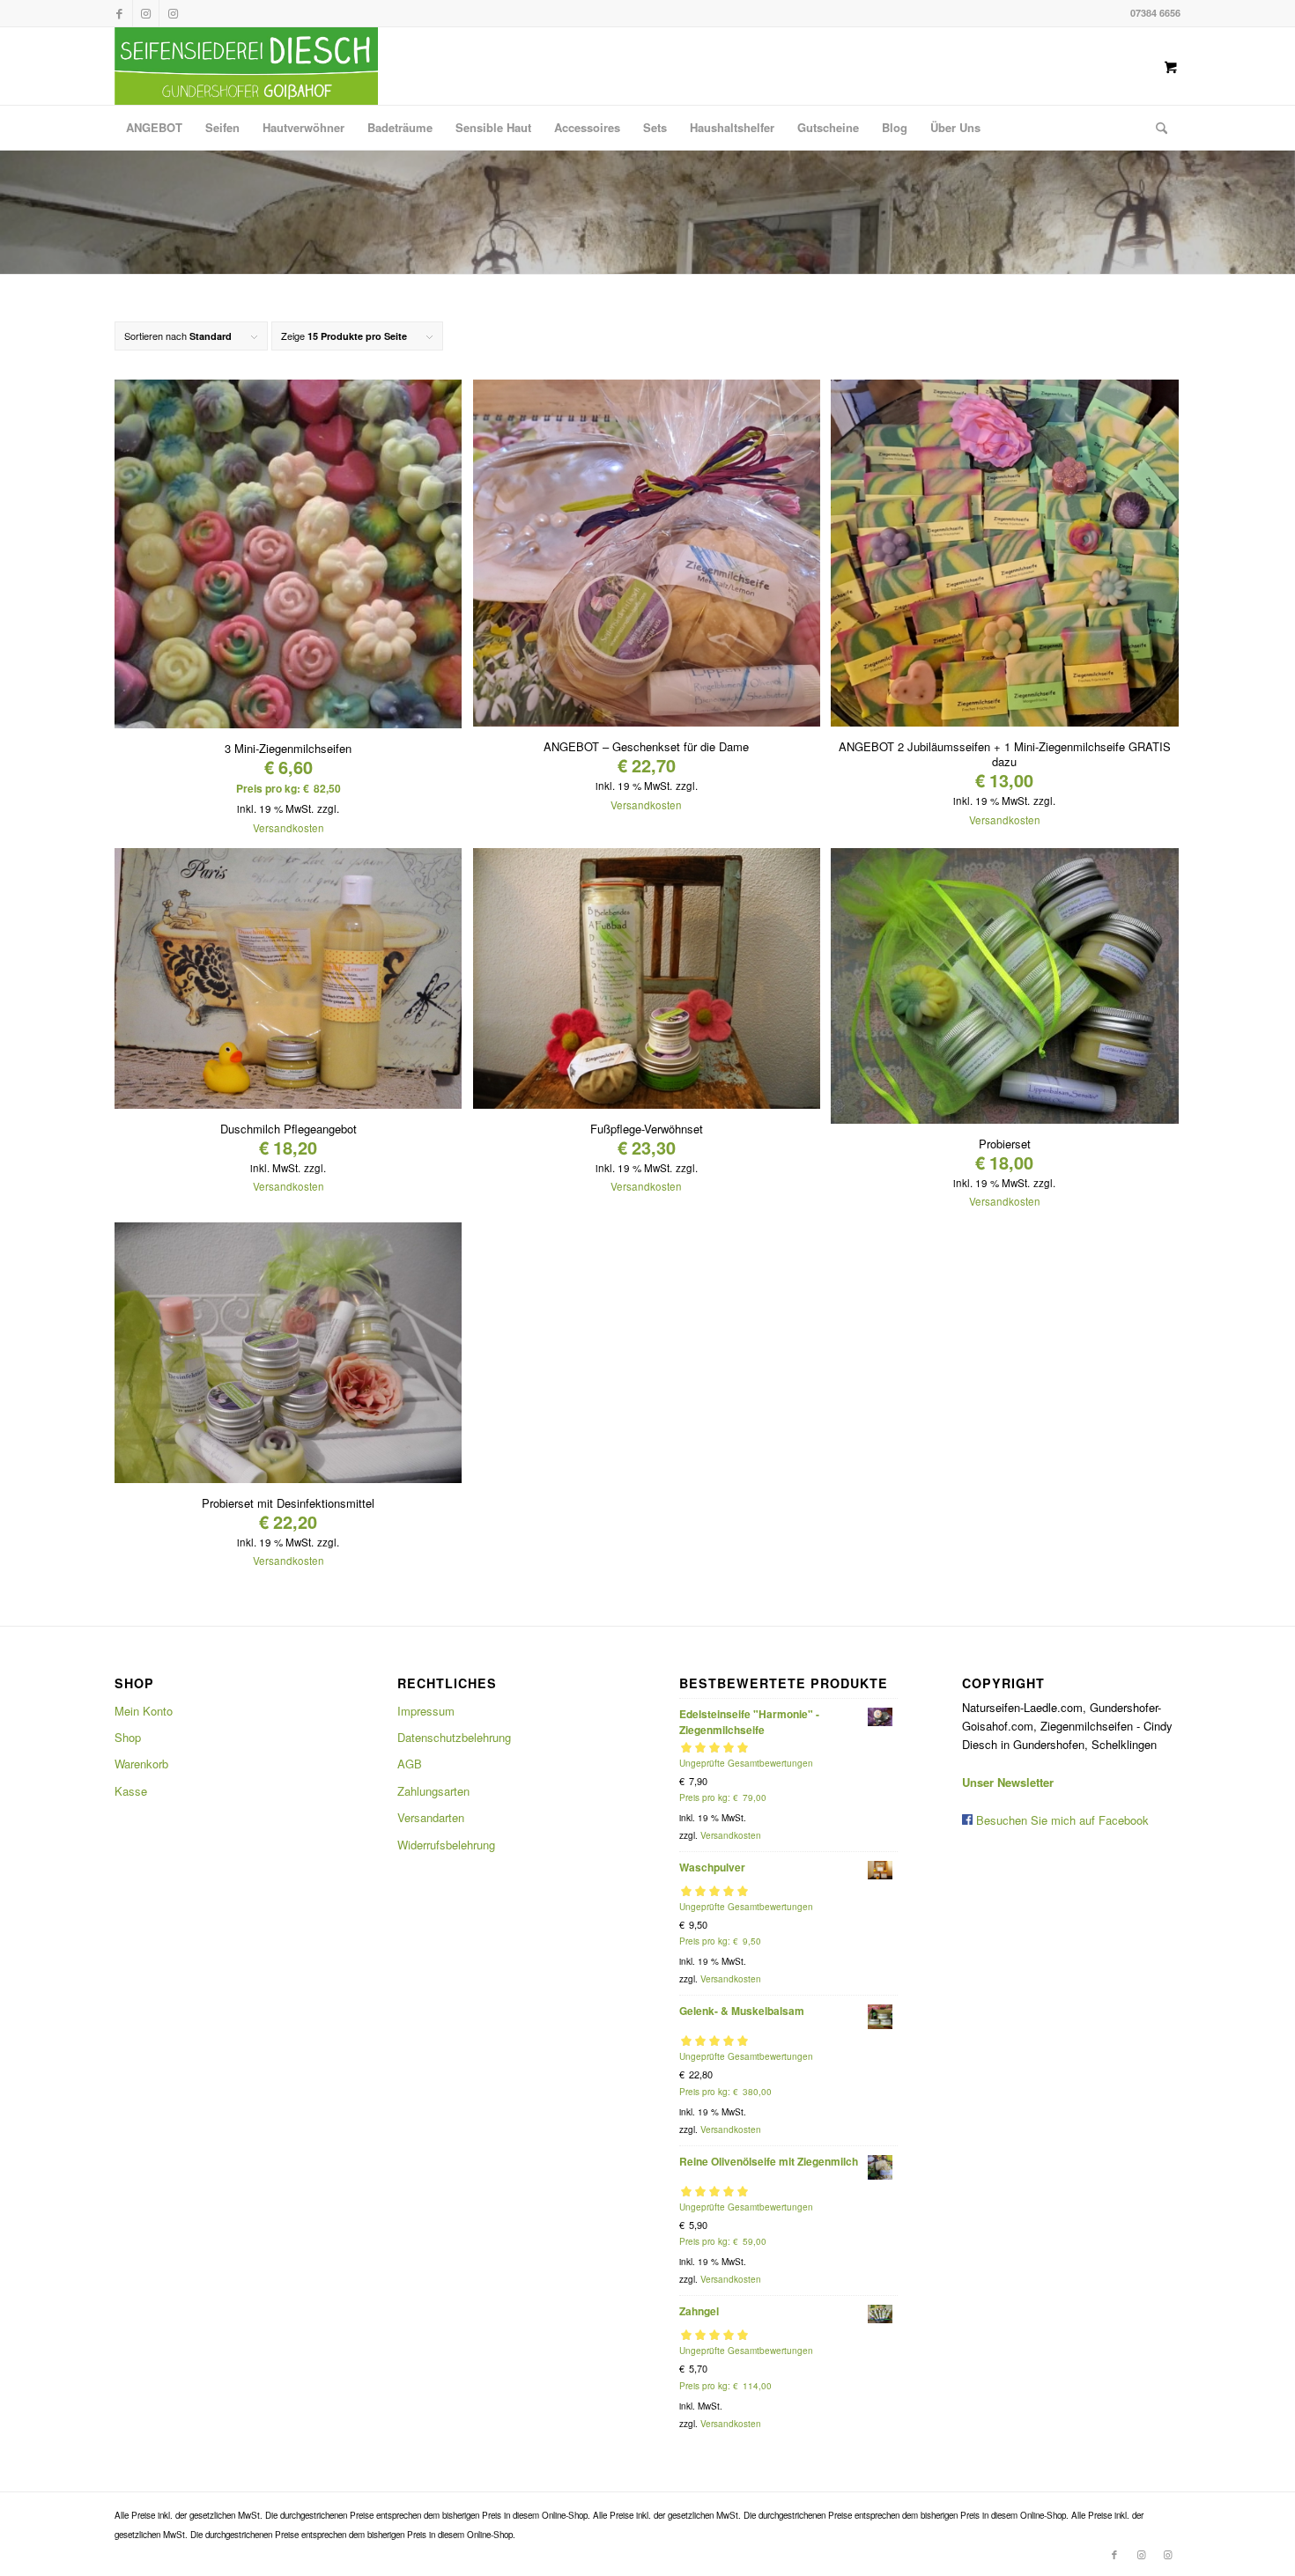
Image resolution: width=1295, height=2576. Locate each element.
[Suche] (1156, 128)
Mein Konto (144, 1711)
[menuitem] (154, 128)
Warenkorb (141, 1764)
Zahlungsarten (433, 1791)
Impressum (426, 1711)
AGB (410, 1764)
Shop (128, 1737)
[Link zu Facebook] (119, 13)
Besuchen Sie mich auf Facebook (1061, 1820)
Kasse (131, 1791)
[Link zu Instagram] (146, 13)
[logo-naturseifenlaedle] (246, 66)
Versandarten (431, 1817)
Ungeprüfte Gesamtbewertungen (746, 1763)
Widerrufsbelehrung (446, 1845)
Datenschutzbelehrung (454, 1737)
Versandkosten (289, 828)
